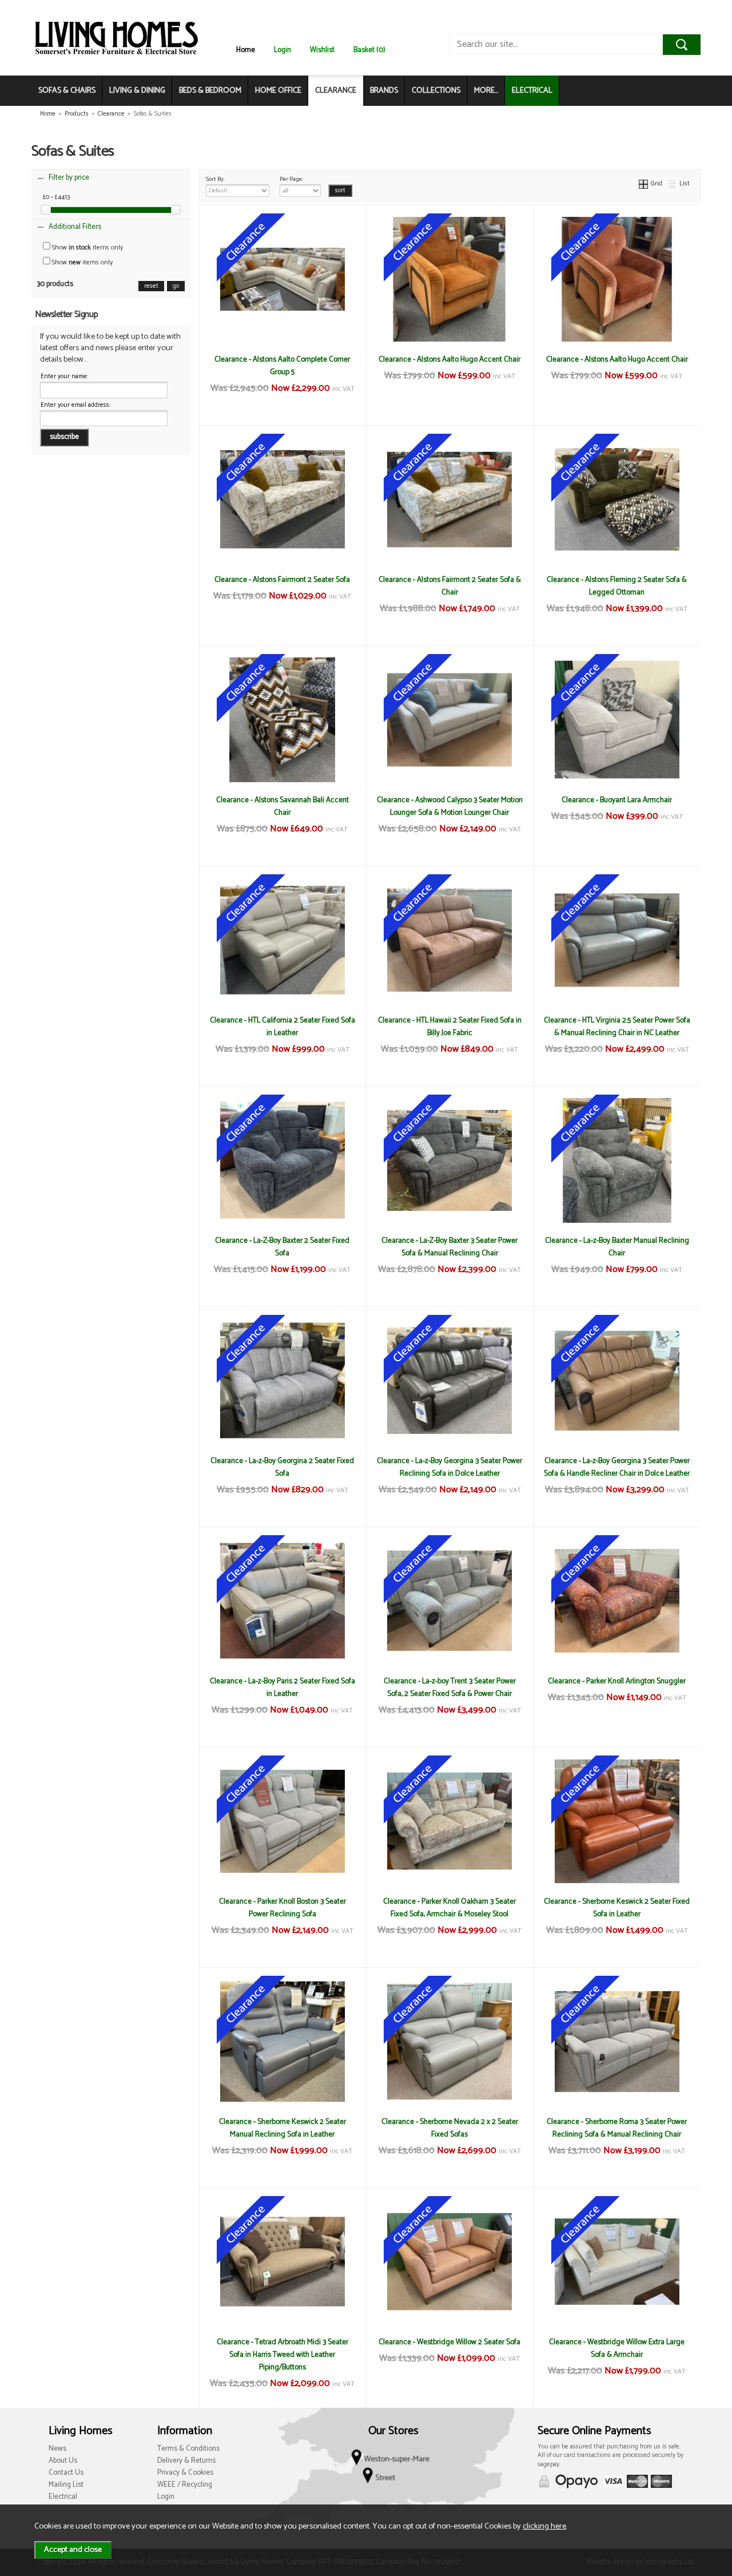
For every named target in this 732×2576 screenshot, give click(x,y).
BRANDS (384, 91)
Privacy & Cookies (185, 2473)
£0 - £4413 (56, 197)
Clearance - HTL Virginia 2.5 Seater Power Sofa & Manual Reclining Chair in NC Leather (617, 1027)
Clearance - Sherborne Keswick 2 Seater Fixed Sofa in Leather (617, 1908)
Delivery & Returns (186, 2461)
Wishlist (322, 50)
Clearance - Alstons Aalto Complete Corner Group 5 (282, 366)
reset (151, 286)
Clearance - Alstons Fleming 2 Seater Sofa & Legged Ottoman (617, 586)
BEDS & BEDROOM (210, 91)
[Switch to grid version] (644, 183)
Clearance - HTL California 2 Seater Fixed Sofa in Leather (283, 1027)
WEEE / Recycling (185, 2485)
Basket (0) (369, 50)
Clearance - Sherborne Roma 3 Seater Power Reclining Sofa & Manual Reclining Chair (617, 2128)
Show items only (87, 247)
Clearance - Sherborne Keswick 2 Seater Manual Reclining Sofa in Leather (283, 2128)
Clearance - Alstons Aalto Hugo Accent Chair (449, 359)
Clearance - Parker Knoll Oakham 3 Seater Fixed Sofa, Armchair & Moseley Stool (449, 1908)
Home (246, 50)
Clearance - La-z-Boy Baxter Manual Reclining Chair (617, 1247)
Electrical (63, 2497)
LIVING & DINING (137, 91)
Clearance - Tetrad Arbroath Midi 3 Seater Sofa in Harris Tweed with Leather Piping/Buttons (283, 2355)
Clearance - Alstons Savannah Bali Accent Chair (283, 806)
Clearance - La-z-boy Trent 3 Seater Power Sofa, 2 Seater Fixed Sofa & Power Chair (450, 1687)
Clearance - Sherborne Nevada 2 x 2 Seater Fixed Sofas (450, 2128)
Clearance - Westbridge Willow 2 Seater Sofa (449, 2342)
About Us (63, 2461)
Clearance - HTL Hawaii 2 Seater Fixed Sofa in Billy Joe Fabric (450, 1027)
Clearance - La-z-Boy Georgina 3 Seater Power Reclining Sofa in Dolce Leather (449, 1467)
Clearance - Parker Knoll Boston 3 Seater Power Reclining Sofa (283, 1908)
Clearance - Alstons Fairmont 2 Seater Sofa (282, 580)
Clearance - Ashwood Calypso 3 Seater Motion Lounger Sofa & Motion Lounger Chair (450, 806)
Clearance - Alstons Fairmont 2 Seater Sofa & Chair (450, 586)
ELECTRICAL (532, 91)
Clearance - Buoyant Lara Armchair (617, 800)
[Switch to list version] (673, 183)
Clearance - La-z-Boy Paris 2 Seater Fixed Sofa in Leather (283, 1687)
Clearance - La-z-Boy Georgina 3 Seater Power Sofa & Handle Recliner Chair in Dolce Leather (617, 1467)
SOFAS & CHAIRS (67, 91)
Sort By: (215, 179)
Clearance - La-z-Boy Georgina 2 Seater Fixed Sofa (282, 1467)
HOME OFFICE (278, 91)
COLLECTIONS (436, 91)
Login (283, 50)
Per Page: (291, 179)
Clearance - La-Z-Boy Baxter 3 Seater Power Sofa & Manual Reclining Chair (449, 1247)
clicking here (544, 2526)
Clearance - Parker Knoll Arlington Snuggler (617, 1681)
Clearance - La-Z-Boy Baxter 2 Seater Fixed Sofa (282, 1247)
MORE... (486, 91)
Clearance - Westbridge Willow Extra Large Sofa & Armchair (617, 2348)
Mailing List (66, 2485)
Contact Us (66, 2473)
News (57, 2449)
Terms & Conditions (188, 2449)
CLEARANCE (336, 91)
